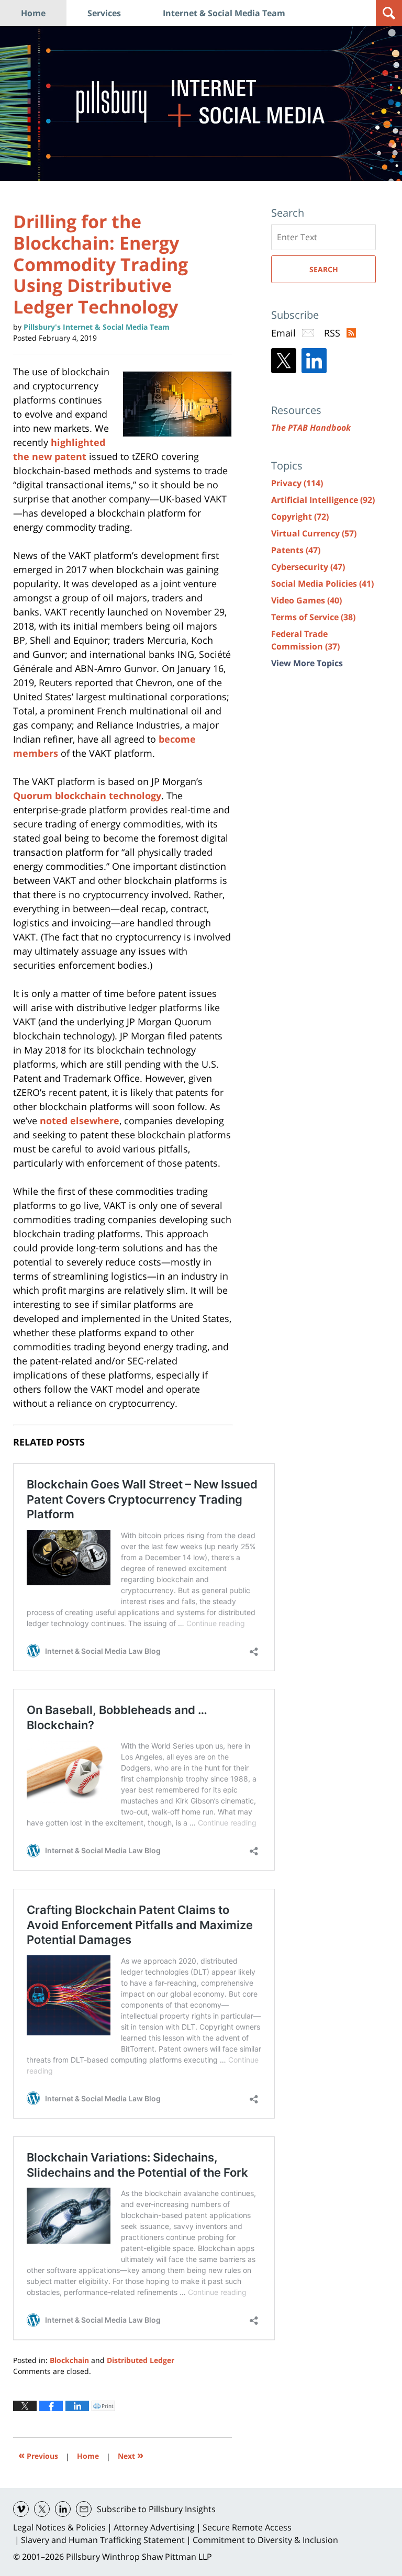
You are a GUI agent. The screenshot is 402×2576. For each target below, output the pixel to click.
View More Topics (307, 663)
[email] (84, 2509)
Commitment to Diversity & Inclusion (265, 2540)
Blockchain (69, 2360)
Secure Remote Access (247, 2527)
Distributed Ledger (141, 2360)
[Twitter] (284, 361)
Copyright (300, 517)
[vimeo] (21, 2509)
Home (33, 13)
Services (104, 13)
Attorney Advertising (154, 2527)
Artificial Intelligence (323, 500)
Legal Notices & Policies (59, 2527)
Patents (296, 550)
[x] (42, 2509)
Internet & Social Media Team (224, 13)
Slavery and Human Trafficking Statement (103, 2540)
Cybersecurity (308, 567)
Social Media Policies (322, 584)
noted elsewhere (80, 1121)
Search (324, 269)
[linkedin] (63, 2509)
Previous (38, 2455)
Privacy (297, 483)
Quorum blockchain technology (87, 796)
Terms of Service (313, 617)
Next (131, 2455)
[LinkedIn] (314, 361)
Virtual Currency (314, 533)
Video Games (306, 600)
